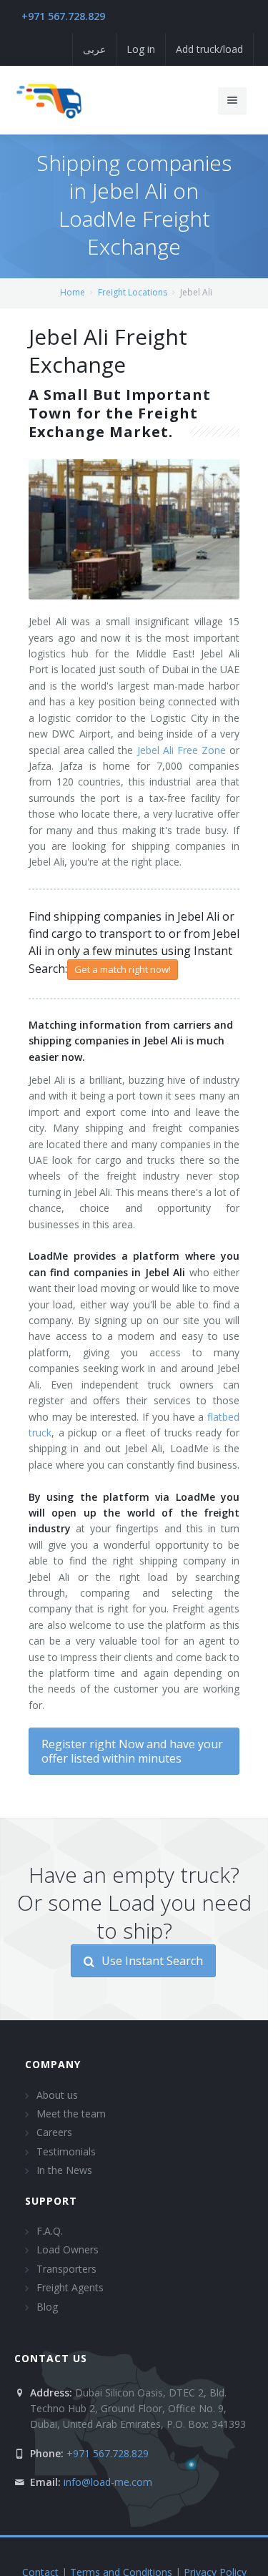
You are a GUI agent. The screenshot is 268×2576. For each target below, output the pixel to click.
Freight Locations (133, 292)
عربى (94, 49)
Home (73, 292)
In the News (64, 2170)
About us (57, 2095)
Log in (141, 49)
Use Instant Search (151, 1961)
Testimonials (66, 2151)
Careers (54, 2132)
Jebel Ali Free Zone (182, 750)
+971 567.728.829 (63, 16)
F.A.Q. (50, 2231)
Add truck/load (209, 49)
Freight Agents (70, 2287)
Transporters (66, 2269)
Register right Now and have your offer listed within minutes (132, 1751)
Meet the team (71, 2114)
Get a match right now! (123, 969)
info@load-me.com (108, 2482)
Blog (47, 2307)
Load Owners (68, 2249)
